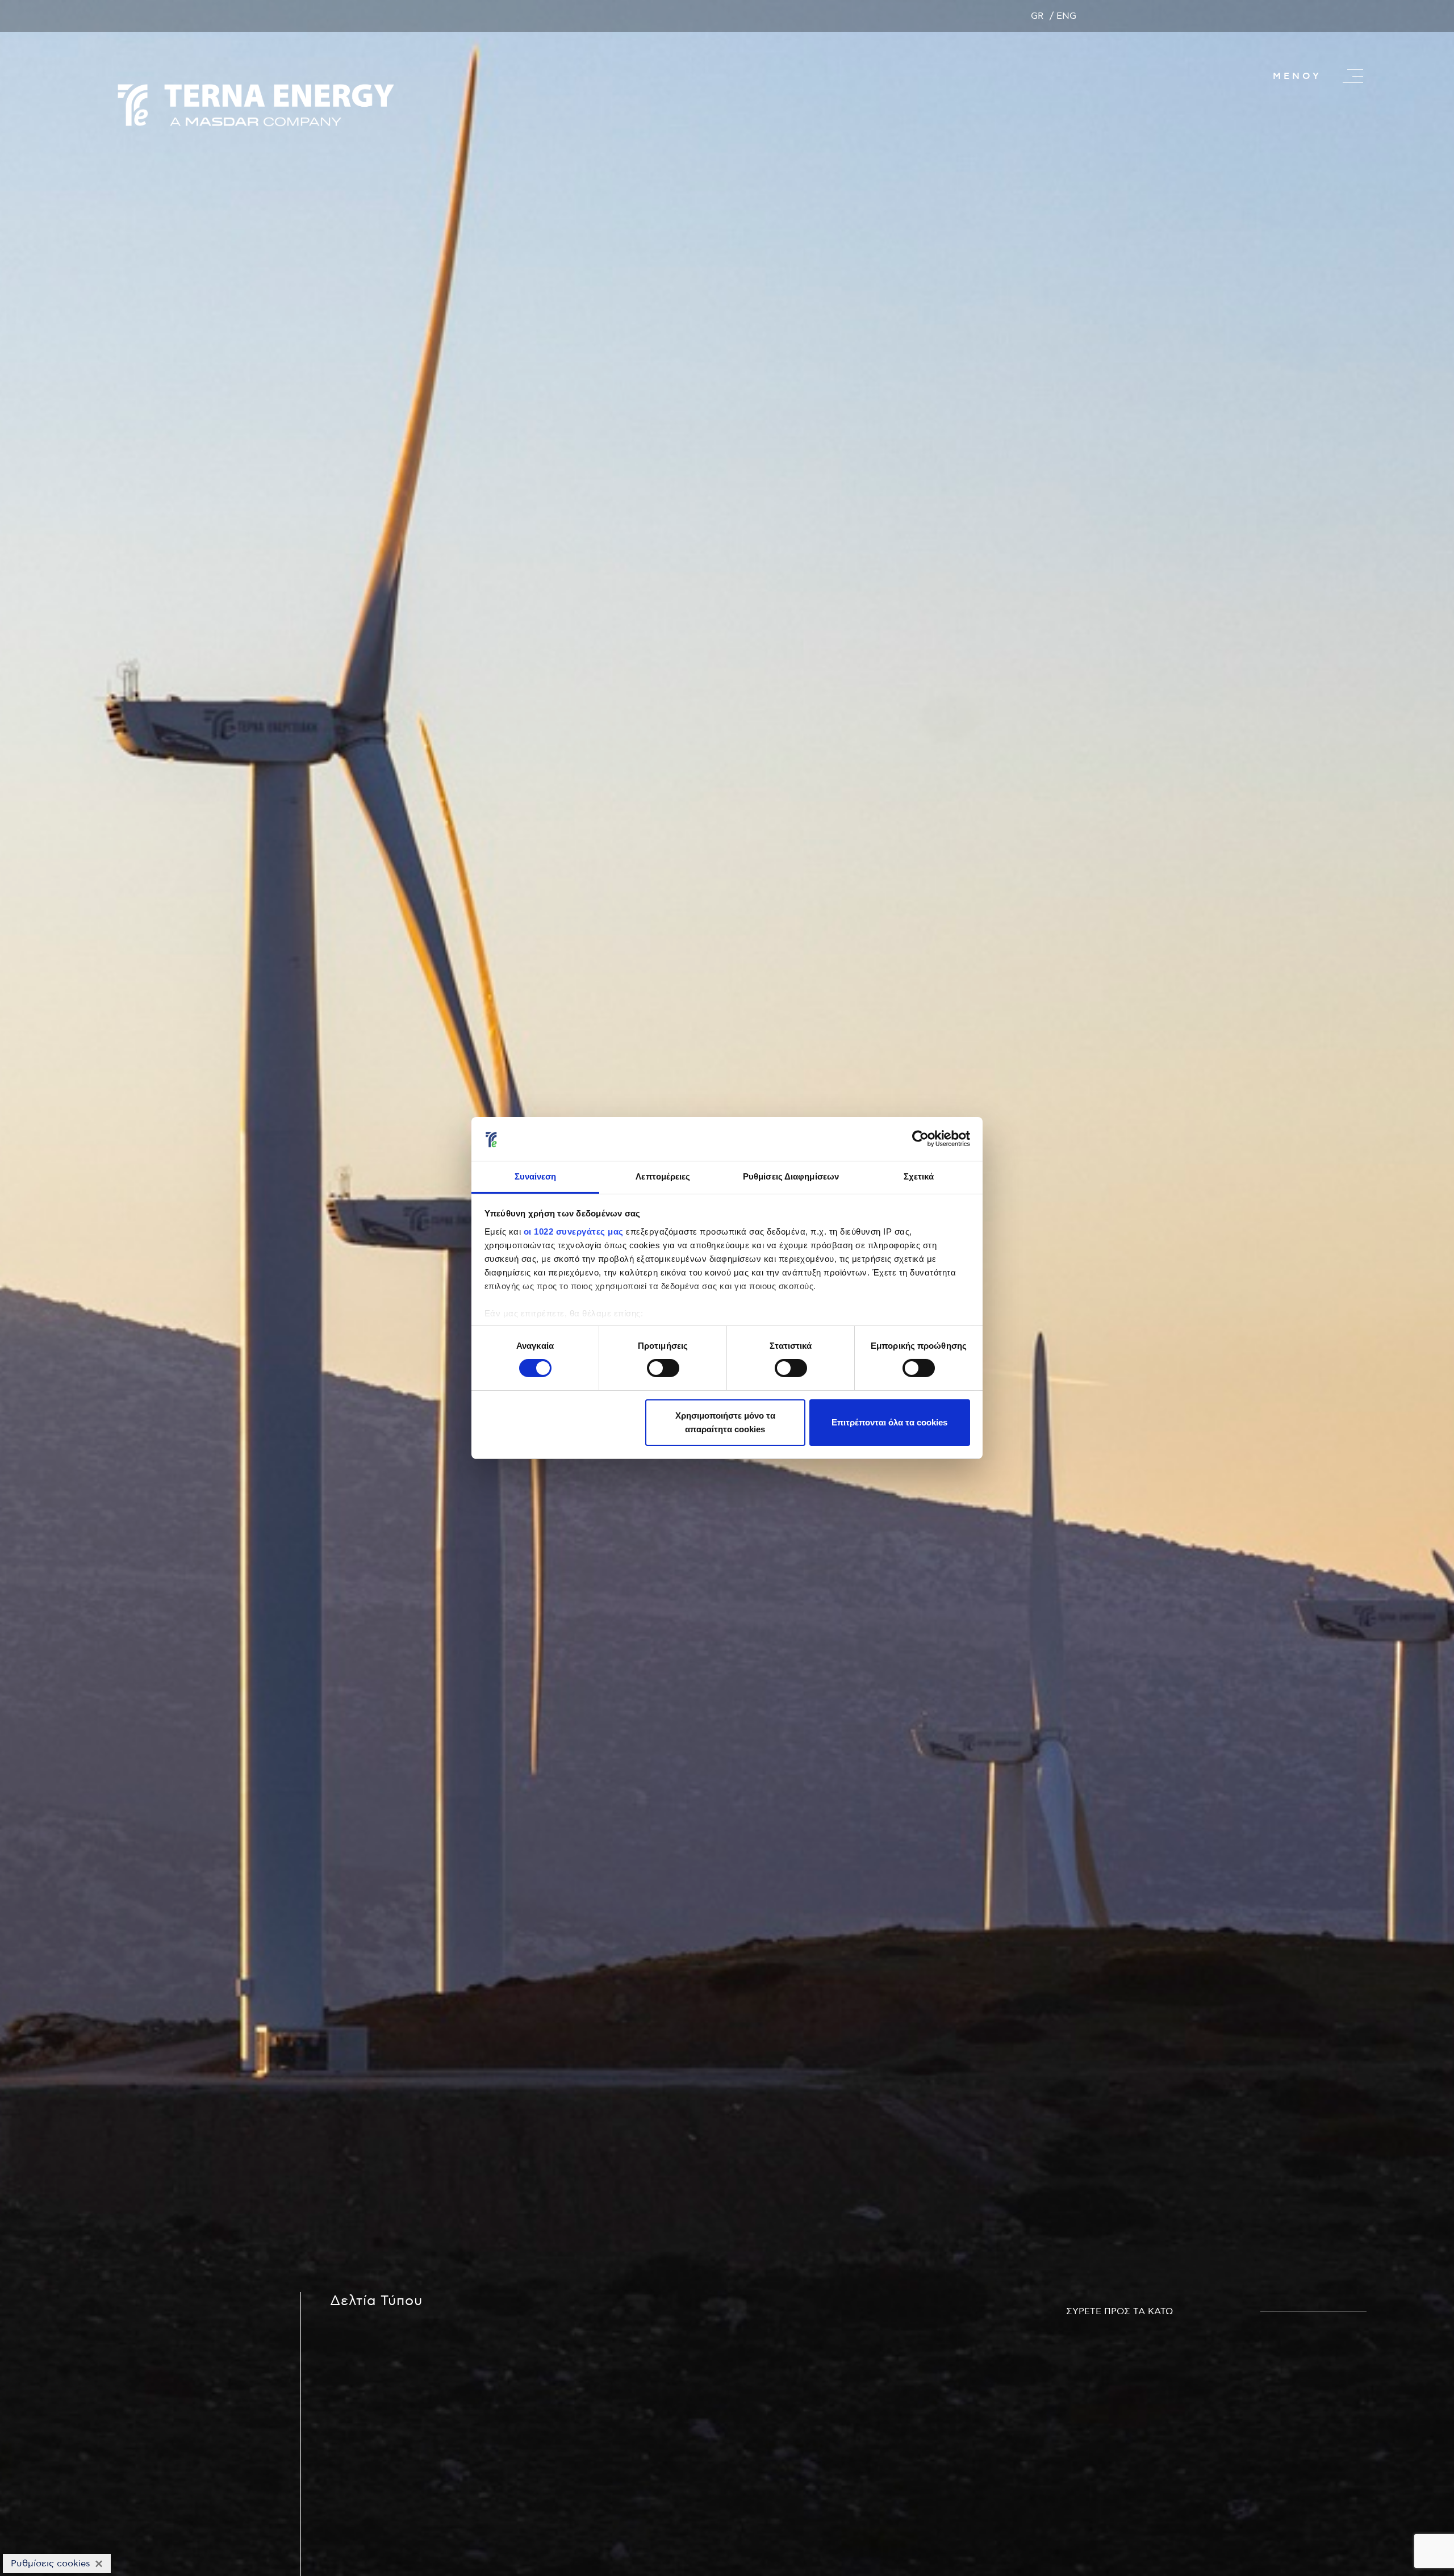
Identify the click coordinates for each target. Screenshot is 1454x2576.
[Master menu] (1353, 76)
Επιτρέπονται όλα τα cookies (889, 1422)
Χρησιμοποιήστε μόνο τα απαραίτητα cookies (725, 1422)
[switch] (663, 1368)
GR (1037, 16)
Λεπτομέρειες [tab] (663, 1176)
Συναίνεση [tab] (536, 1176)
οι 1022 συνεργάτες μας (574, 1231)
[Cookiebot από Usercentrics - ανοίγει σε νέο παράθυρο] (920, 1139)
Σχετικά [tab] (919, 1176)
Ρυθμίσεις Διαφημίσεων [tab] (791, 1176)
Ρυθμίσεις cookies (51, 2564)
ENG (1066, 16)
